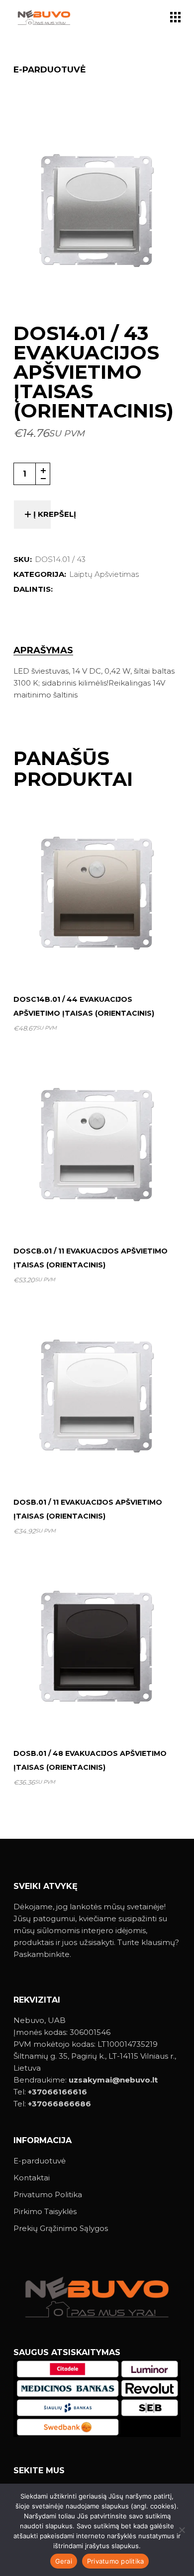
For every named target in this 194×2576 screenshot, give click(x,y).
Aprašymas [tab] (43, 651)
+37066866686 (59, 2104)
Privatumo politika (116, 2561)
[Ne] (182, 2530)
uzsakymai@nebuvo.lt (113, 2080)
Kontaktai (32, 2178)
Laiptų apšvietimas (104, 574)
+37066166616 (57, 2092)
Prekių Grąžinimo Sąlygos (61, 2228)
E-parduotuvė (40, 2161)
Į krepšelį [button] (101, 962)
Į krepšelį (55, 514)
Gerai (64, 2561)
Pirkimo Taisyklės (45, 2211)
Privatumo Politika (48, 2194)
